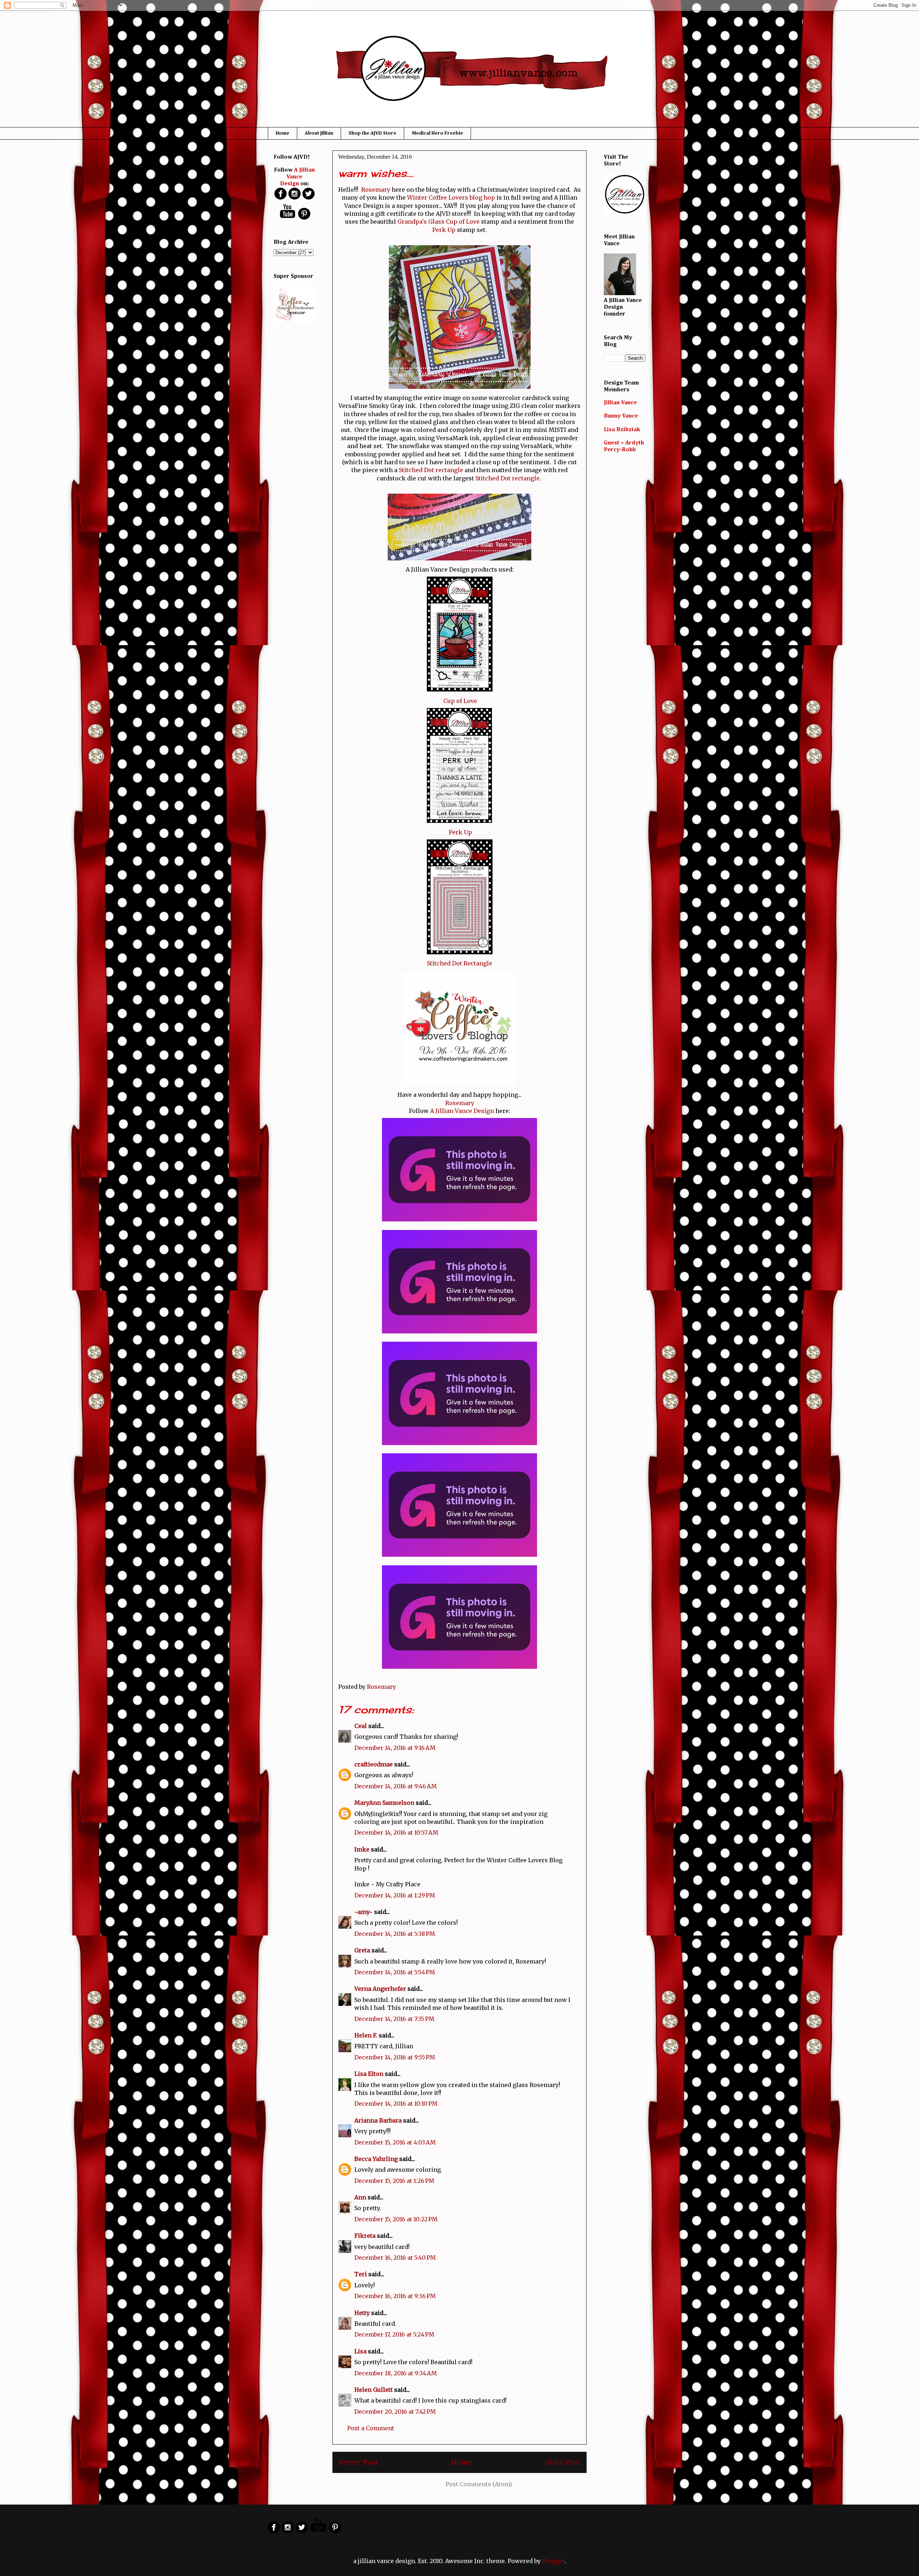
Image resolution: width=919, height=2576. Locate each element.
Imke (362, 1849)
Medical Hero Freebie (437, 133)
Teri (361, 2274)
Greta (362, 1950)
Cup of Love (460, 701)
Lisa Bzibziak (622, 430)
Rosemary (376, 190)
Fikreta (365, 2236)
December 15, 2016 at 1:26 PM (394, 2181)
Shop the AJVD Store (372, 133)
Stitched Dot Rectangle (459, 963)
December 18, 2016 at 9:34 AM (396, 2373)
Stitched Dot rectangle (431, 470)
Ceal (361, 1726)
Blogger (553, 2561)
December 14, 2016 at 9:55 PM (395, 2057)
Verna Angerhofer (380, 1989)
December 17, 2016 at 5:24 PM (394, 2334)
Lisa (360, 2351)
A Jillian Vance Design (462, 1111)
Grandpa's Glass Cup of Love (438, 222)
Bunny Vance (621, 416)
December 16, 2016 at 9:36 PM (395, 2296)
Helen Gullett (374, 2390)
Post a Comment (371, 2428)
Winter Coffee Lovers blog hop (451, 197)
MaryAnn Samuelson (384, 1803)
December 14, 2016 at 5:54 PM (395, 1972)
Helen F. (366, 2035)
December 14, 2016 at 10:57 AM (396, 1832)
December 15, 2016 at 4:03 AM (395, 2142)
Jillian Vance (620, 403)
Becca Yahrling (376, 2159)
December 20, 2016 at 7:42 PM (395, 2412)
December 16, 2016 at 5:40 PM (395, 2258)
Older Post (563, 2462)
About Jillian (319, 133)
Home (283, 133)
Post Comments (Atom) (479, 2484)
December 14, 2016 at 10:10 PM (396, 2104)
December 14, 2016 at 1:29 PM (395, 1895)
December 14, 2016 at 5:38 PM (395, 1934)
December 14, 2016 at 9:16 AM (395, 1748)
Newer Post (358, 2462)
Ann (360, 2197)
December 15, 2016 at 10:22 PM (396, 2219)
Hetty (362, 2313)
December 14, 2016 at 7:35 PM (394, 2019)
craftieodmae (374, 1764)
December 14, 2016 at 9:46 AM (396, 1786)
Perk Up (444, 230)
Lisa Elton (369, 2074)
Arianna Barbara (378, 2120)
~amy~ (363, 1912)
